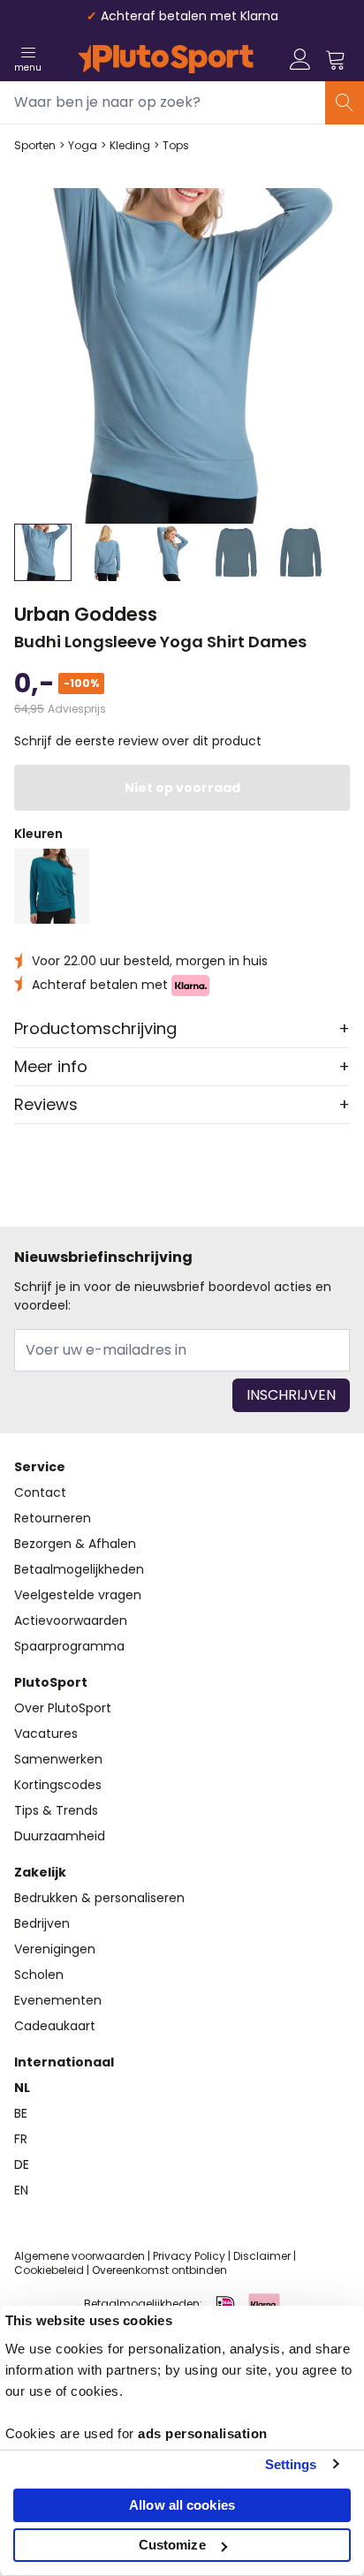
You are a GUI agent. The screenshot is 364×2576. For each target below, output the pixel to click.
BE (21, 2113)
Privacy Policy (189, 2256)
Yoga (83, 146)
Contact (40, 1492)
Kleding (130, 146)
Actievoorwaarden (71, 1620)
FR (21, 2139)
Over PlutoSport (63, 1708)
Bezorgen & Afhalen (75, 1544)
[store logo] (166, 59)
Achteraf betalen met (102, 985)
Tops (176, 146)
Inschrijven (291, 1395)
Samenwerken (58, 1759)
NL (22, 2088)
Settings (291, 2464)
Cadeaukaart (55, 2026)
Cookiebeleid (49, 2270)
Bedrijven (42, 1923)
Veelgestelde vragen (78, 1595)
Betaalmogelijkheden (79, 1569)
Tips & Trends (56, 1810)
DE (22, 2164)
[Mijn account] (300, 59)
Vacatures (46, 1734)
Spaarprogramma (69, 1646)
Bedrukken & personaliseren (99, 1898)
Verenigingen (55, 1949)
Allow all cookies (182, 2505)
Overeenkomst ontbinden (159, 2270)
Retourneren (53, 1518)
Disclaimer (262, 2256)
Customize (172, 2545)
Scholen (39, 1975)
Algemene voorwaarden (80, 2256)
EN (21, 2190)
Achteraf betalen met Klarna (190, 16)
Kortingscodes (58, 1785)
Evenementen (58, 2000)
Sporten (35, 146)
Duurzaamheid (60, 1836)
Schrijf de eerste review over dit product (138, 741)
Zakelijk (40, 1872)
